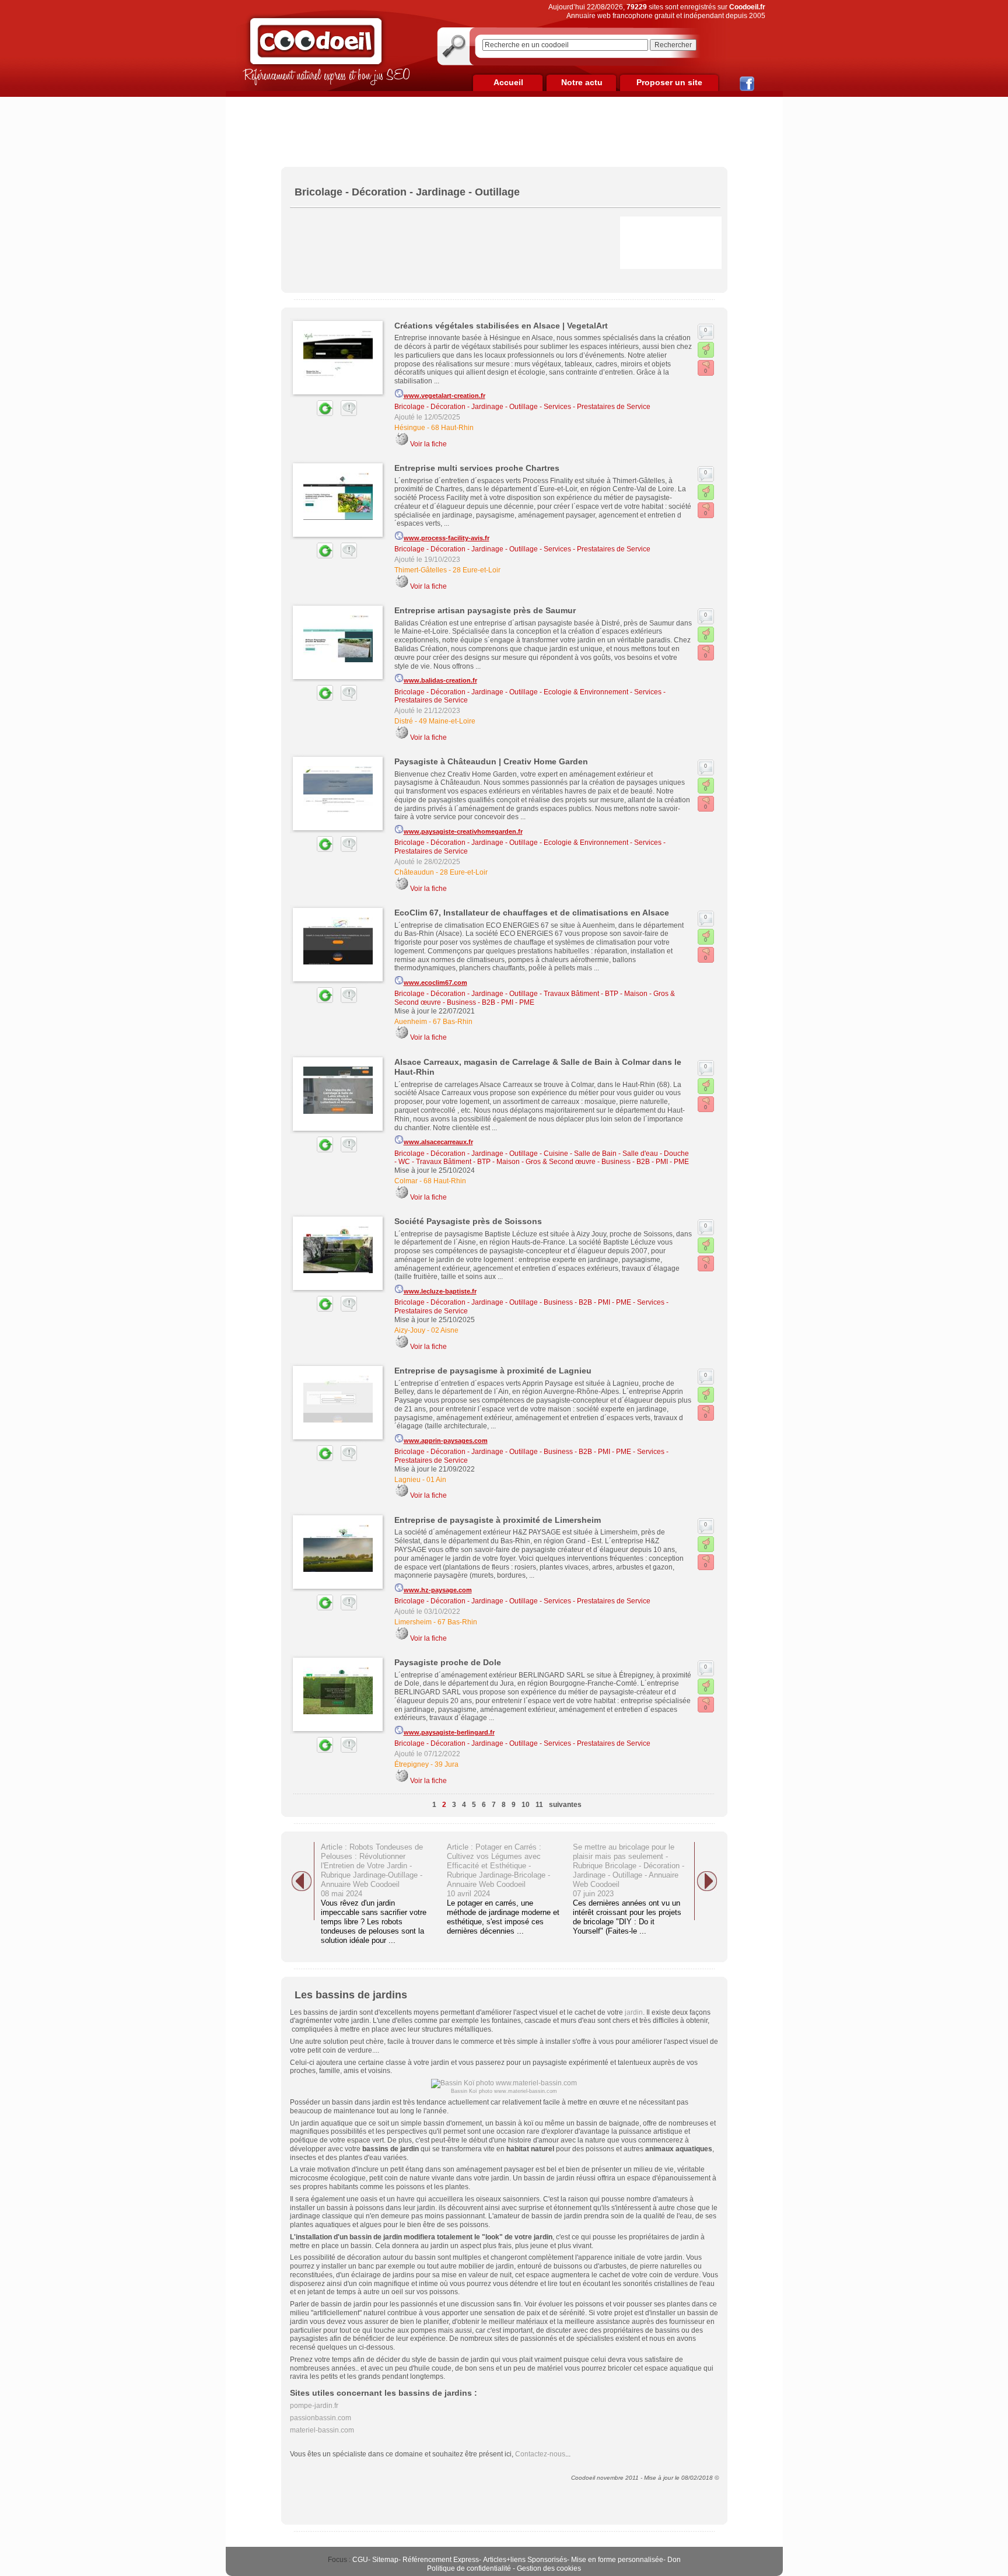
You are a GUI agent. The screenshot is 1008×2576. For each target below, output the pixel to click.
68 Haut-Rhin (452, 428)
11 (539, 1805)
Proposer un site (669, 82)
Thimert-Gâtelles (421, 570)
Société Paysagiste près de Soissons (468, 1221)
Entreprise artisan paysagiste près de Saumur (485, 610)
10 (526, 1805)
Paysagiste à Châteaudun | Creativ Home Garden (491, 761)
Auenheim (411, 1022)
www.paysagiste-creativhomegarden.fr (463, 831)
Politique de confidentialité (469, 2568)
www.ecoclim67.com (435, 983)
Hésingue (410, 428)
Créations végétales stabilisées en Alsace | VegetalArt (501, 326)
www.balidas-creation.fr (440, 680)
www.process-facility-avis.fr (447, 538)
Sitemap (385, 2560)
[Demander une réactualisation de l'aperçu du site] (311, 414)
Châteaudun (414, 872)
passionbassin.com (321, 2418)
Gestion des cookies (549, 2568)
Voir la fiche (428, 444)
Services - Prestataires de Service (597, 407)
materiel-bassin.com (322, 2430)
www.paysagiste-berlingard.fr (449, 1732)
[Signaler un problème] (346, 414)
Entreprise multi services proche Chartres (477, 468)
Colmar (406, 1181)
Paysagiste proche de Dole (448, 1662)
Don (674, 2560)
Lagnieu (407, 1480)
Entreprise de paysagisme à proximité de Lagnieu (493, 1371)
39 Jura (447, 1764)
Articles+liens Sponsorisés (525, 2560)
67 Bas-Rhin (453, 1022)
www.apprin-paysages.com (446, 1441)
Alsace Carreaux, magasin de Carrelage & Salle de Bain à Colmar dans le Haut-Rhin (538, 1067)
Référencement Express (441, 2560)
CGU (360, 2560)
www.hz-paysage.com (438, 1590)
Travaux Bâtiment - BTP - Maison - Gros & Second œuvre (506, 1162)
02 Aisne (445, 1330)
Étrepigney (412, 1764)
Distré (404, 721)
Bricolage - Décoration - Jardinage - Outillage (466, 407)
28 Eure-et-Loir (477, 570)
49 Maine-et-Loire (447, 721)
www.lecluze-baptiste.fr (440, 1291)
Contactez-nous (540, 2454)
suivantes (565, 1805)
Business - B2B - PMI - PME (491, 1002)
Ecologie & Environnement (586, 692)
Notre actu (582, 82)
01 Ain (436, 1480)
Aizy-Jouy (410, 1330)
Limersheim (413, 1622)
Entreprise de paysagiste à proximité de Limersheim (498, 1520)
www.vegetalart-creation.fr (444, 396)
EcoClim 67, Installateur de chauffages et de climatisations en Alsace (532, 913)
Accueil (508, 82)
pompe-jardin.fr (314, 2406)
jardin (634, 2012)
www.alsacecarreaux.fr (438, 1142)
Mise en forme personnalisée (617, 2560)
